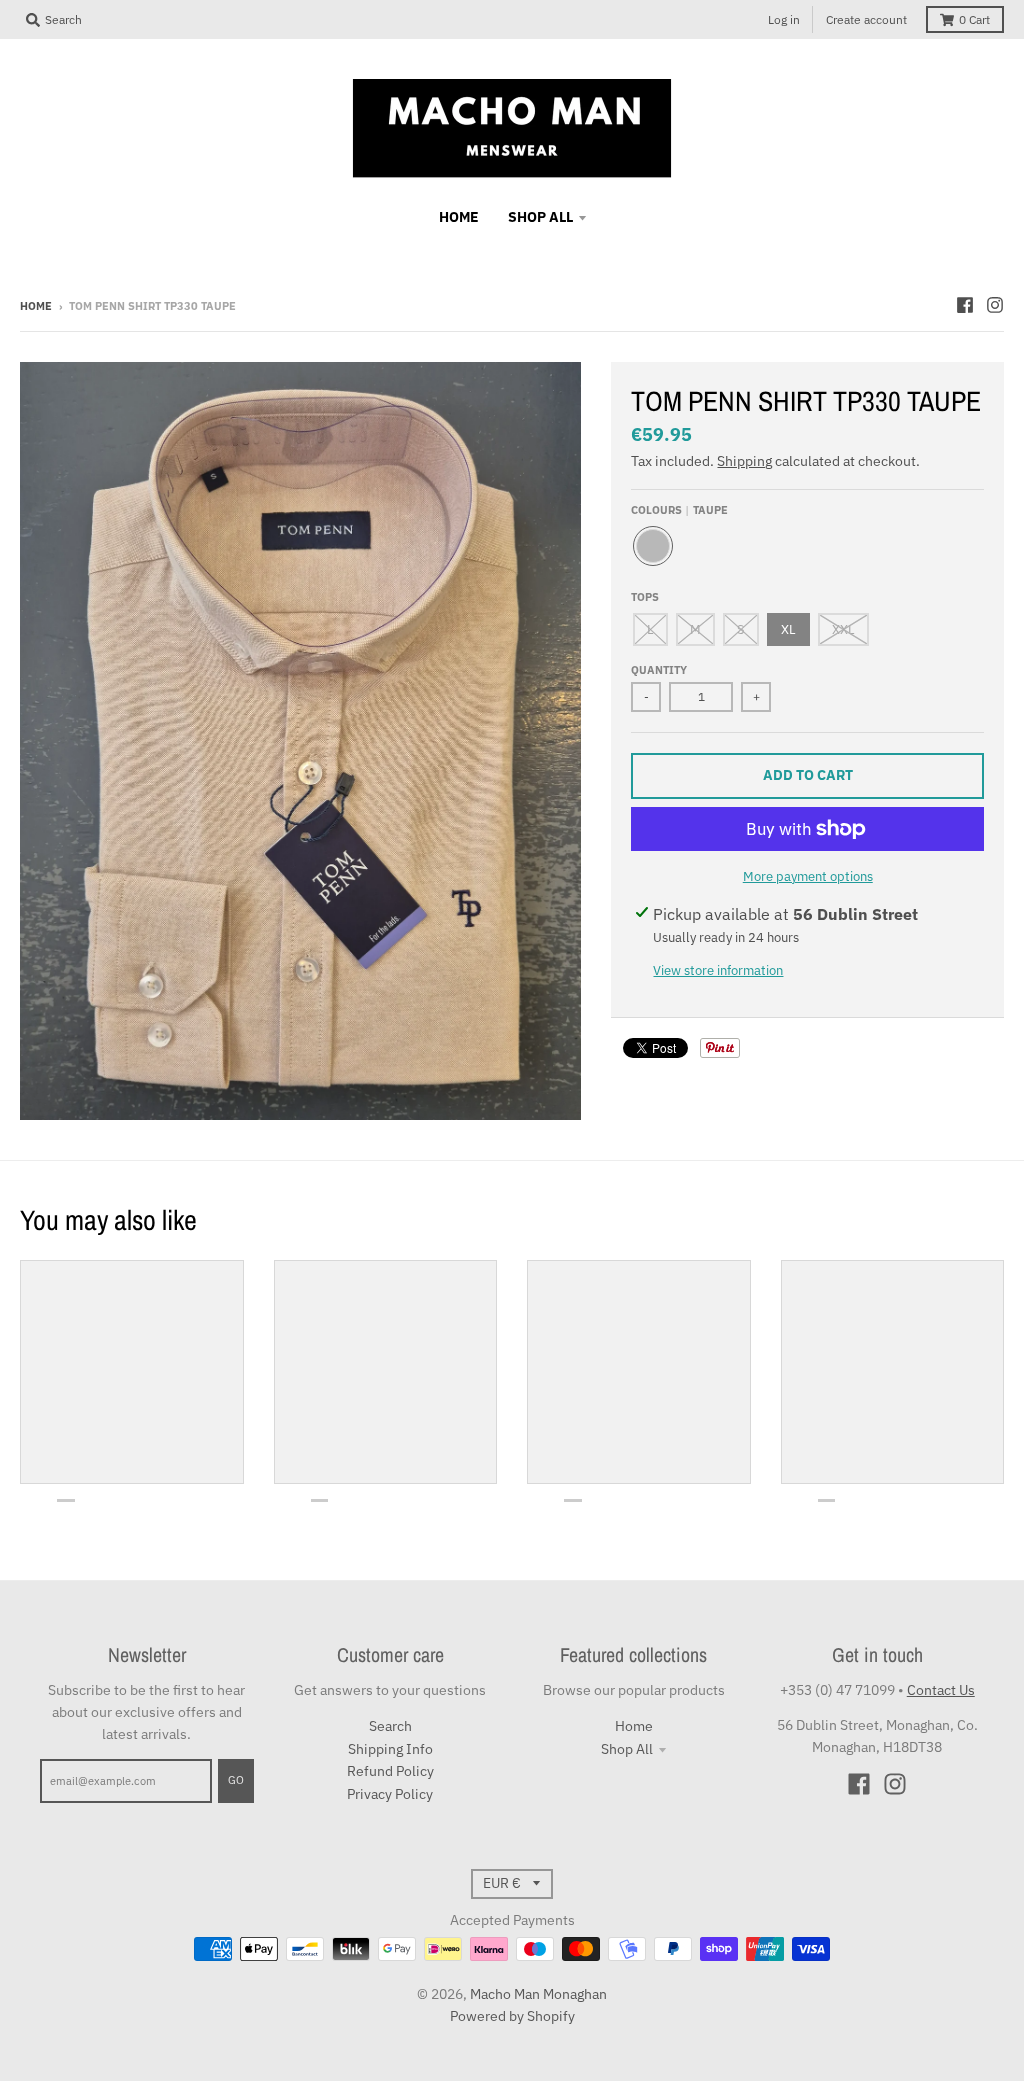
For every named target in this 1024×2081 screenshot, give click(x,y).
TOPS (645, 597)
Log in (784, 19)
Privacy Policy (390, 1794)
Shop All (627, 1749)
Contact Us (941, 1690)
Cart (974, 19)
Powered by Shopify (512, 2016)
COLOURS (679, 510)
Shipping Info (390, 1749)
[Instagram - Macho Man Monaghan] (995, 305)
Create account (866, 19)
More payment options (808, 876)
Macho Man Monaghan (538, 1994)
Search (390, 1726)
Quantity (659, 670)
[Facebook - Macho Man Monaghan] (965, 305)
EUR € (502, 1883)
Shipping (744, 461)
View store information (718, 970)
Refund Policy (390, 1771)
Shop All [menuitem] (540, 217)
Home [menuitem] (459, 217)
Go (236, 1780)
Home (36, 306)
